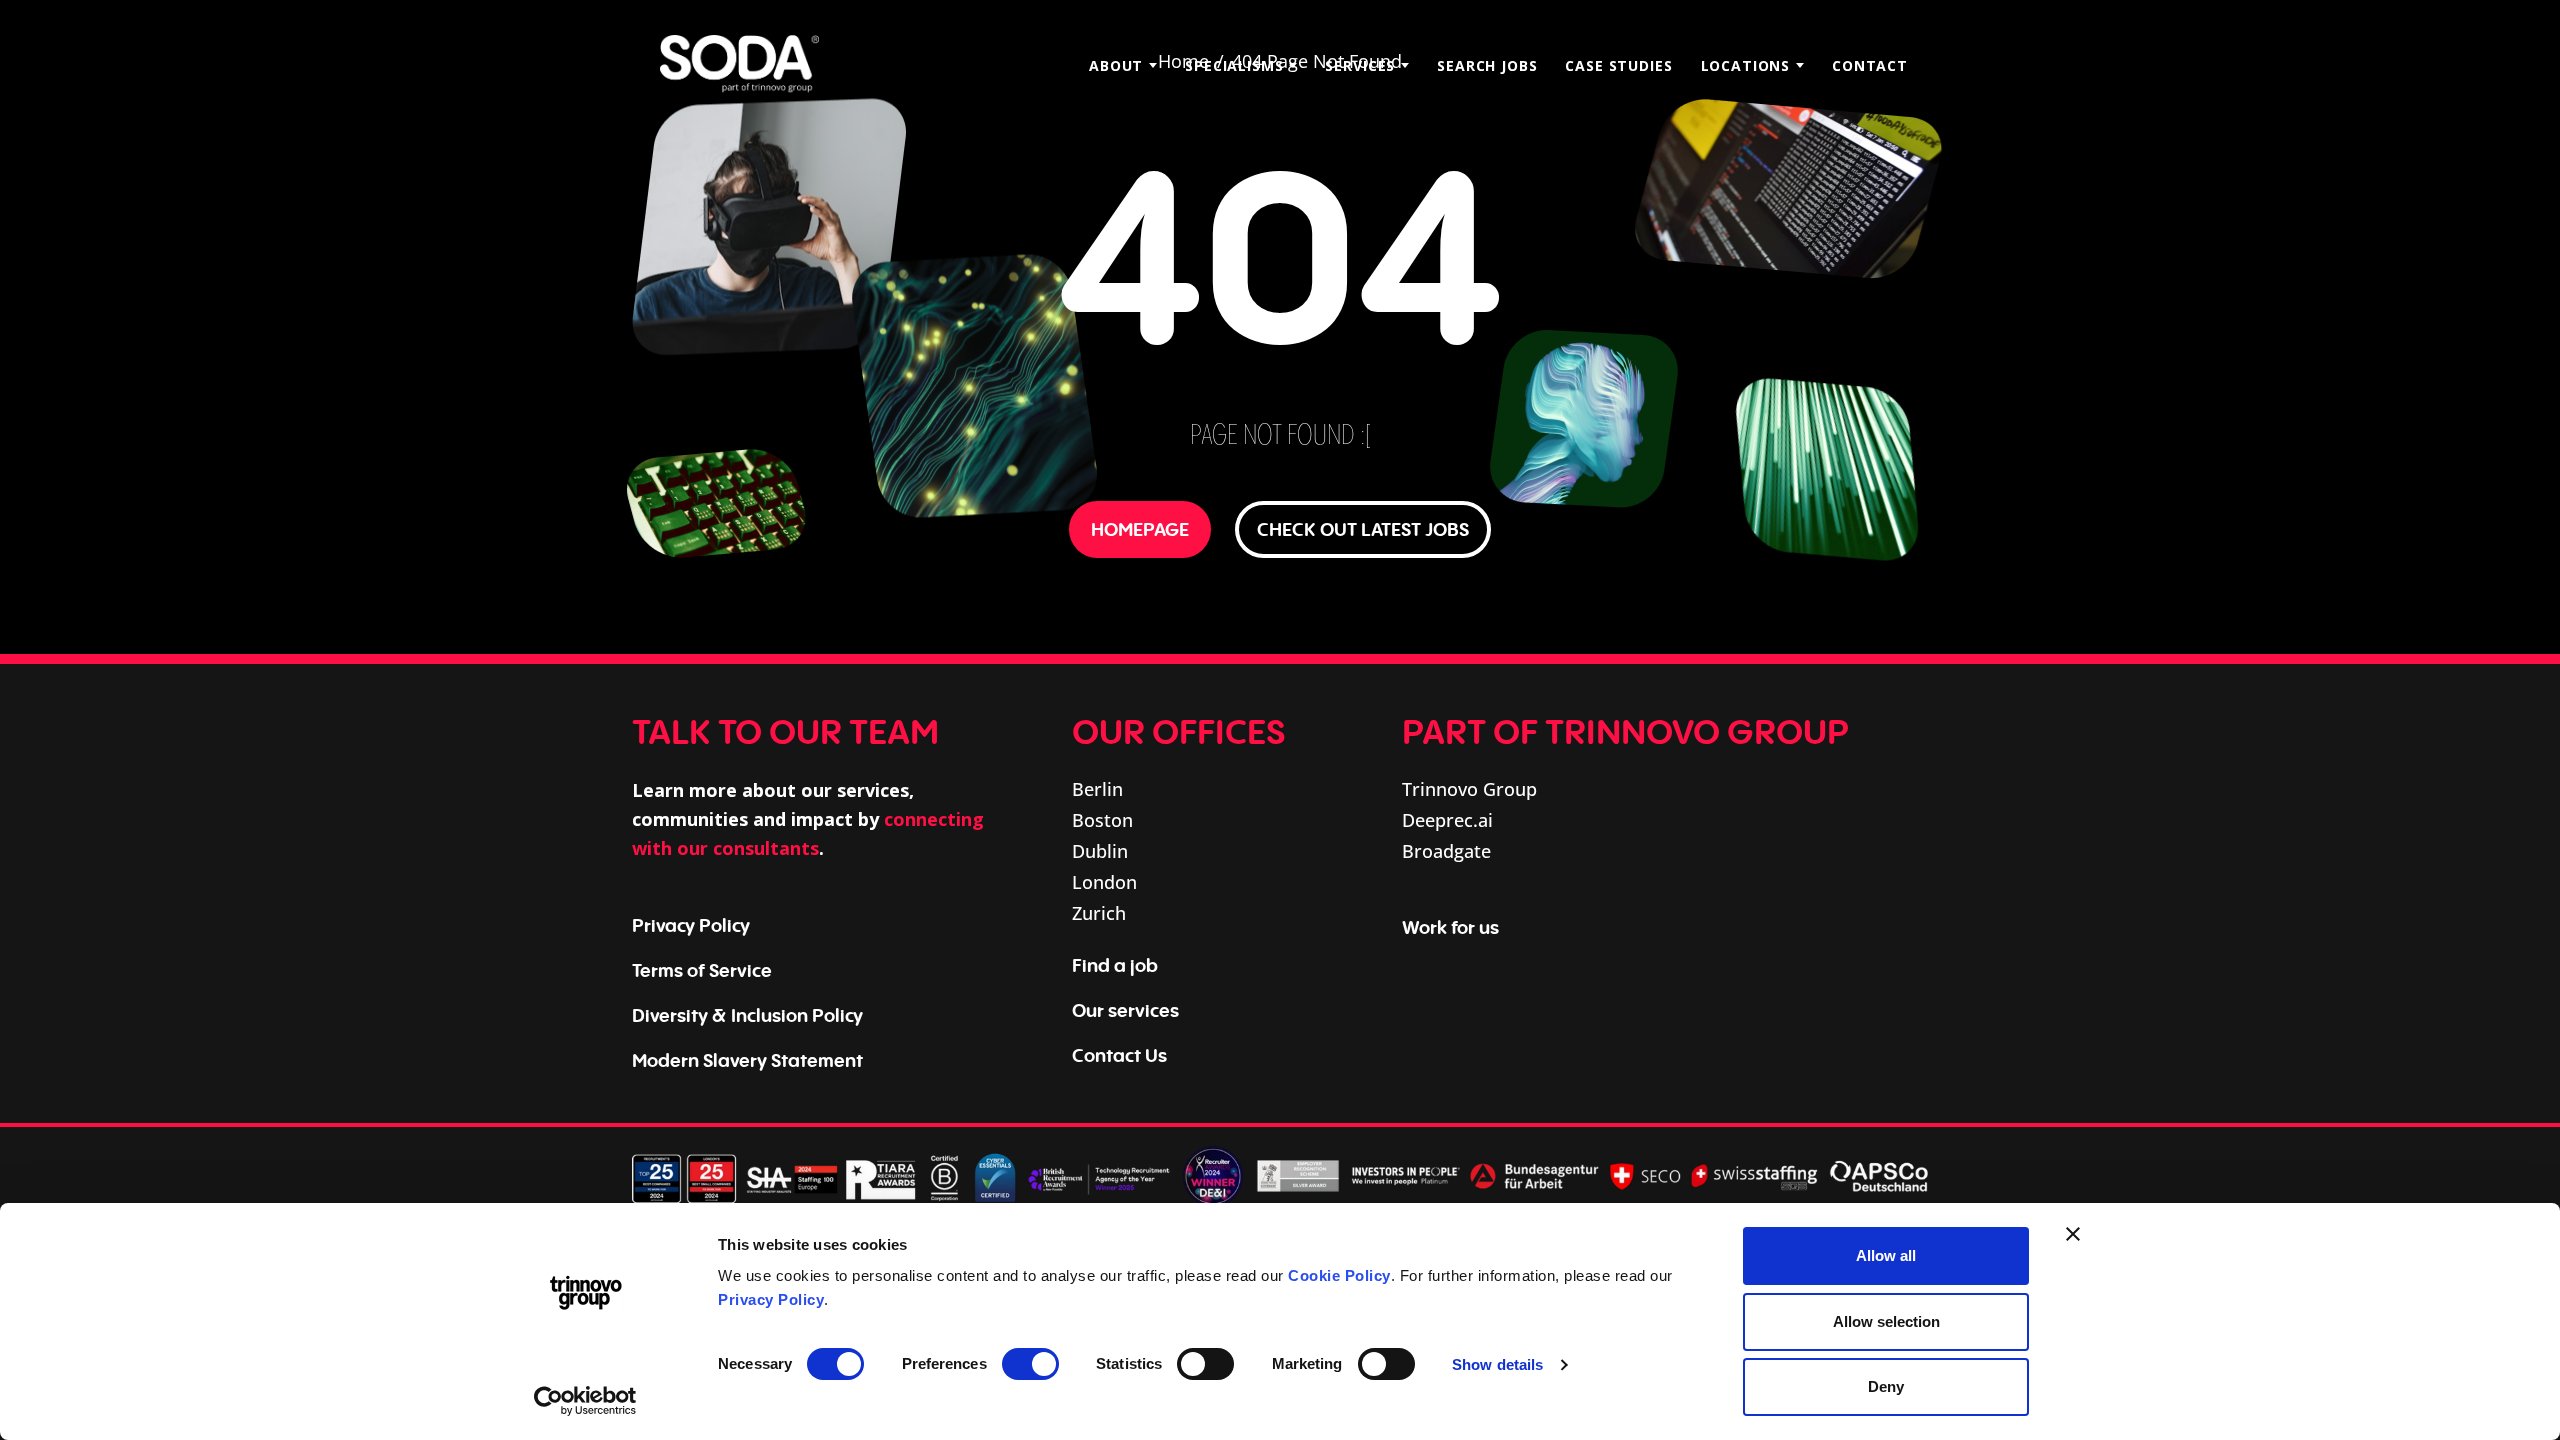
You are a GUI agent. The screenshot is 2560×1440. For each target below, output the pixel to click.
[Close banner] (2073, 1234)
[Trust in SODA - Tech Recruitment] (739, 65)
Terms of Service (702, 970)
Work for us (1450, 927)
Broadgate (1446, 851)
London (1104, 882)
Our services (1125, 1010)
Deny (1886, 1386)
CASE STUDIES (1618, 65)
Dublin (1100, 851)
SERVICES (1360, 65)
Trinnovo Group (1469, 789)
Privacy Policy (771, 1299)
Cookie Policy (1339, 1275)
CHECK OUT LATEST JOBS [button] (1363, 529)
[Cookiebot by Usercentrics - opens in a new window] (585, 1401)
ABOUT (1116, 65)
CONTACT (1870, 65)
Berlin (1097, 789)
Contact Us (1119, 1055)
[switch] (1030, 1364)
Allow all (1886, 1255)
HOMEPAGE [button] (1140, 529)
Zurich (1099, 913)
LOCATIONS (1746, 65)
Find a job (1115, 965)
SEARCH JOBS (1487, 65)
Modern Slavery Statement (747, 1060)
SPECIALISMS (1234, 65)
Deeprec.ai (1447, 820)
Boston (1102, 820)
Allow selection (1886, 1321)
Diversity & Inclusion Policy (747, 1015)
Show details (1497, 1364)
